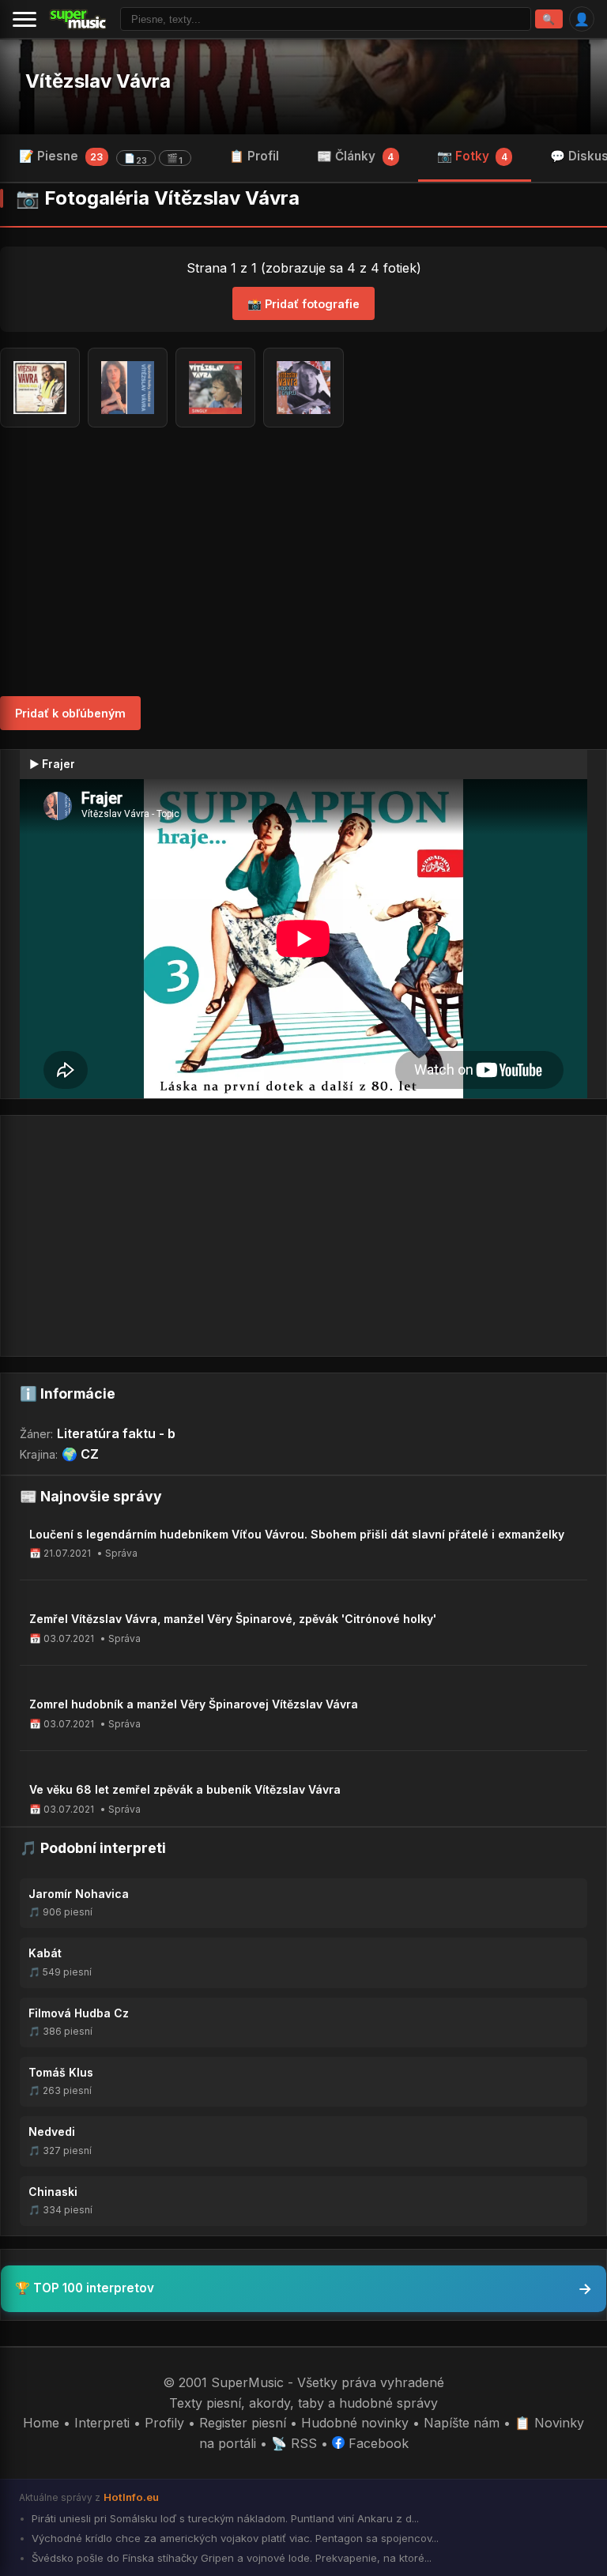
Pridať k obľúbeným (70, 713)
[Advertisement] (303, 562)
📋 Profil (254, 156)
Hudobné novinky (355, 2423)
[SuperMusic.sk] (78, 19)
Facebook (377, 2443)
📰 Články (355, 156)
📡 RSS (294, 2443)
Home (41, 2423)
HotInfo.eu (131, 2497)
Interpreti (102, 2423)
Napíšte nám (462, 2423)
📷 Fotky (472, 156)
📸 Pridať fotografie (303, 304)
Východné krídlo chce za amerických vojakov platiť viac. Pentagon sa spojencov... (234, 2538)
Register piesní (243, 2423)
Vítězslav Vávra (98, 81)
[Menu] (25, 19)
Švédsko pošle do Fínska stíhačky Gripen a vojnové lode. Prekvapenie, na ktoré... (230, 2558)
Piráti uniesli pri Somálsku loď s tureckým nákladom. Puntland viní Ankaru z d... (224, 2518)
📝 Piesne (101, 157)
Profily (164, 2423)
